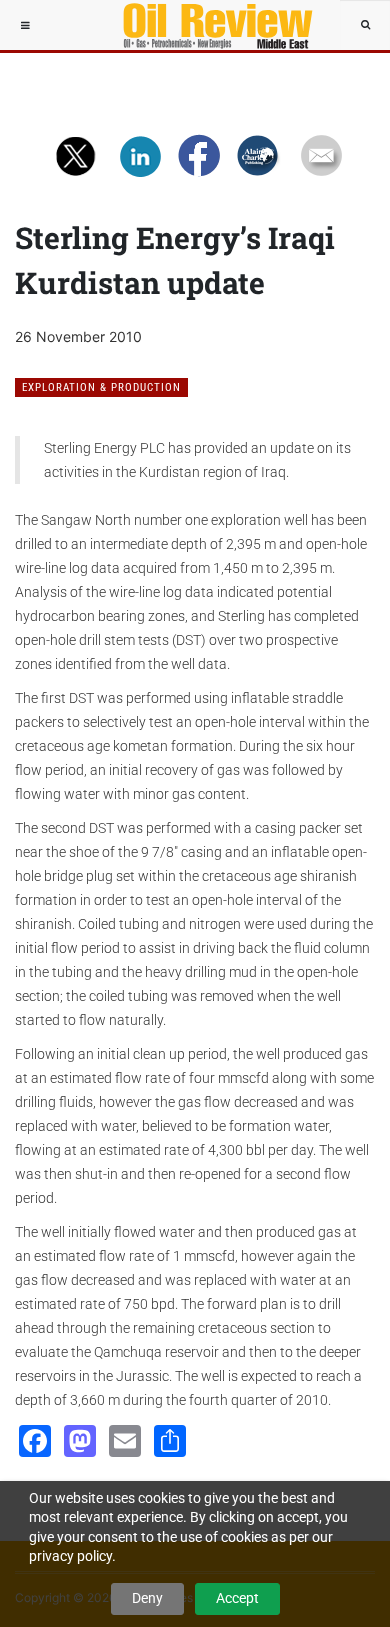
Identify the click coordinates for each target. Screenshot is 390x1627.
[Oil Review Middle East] (208, 25)
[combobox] (365, 25)
